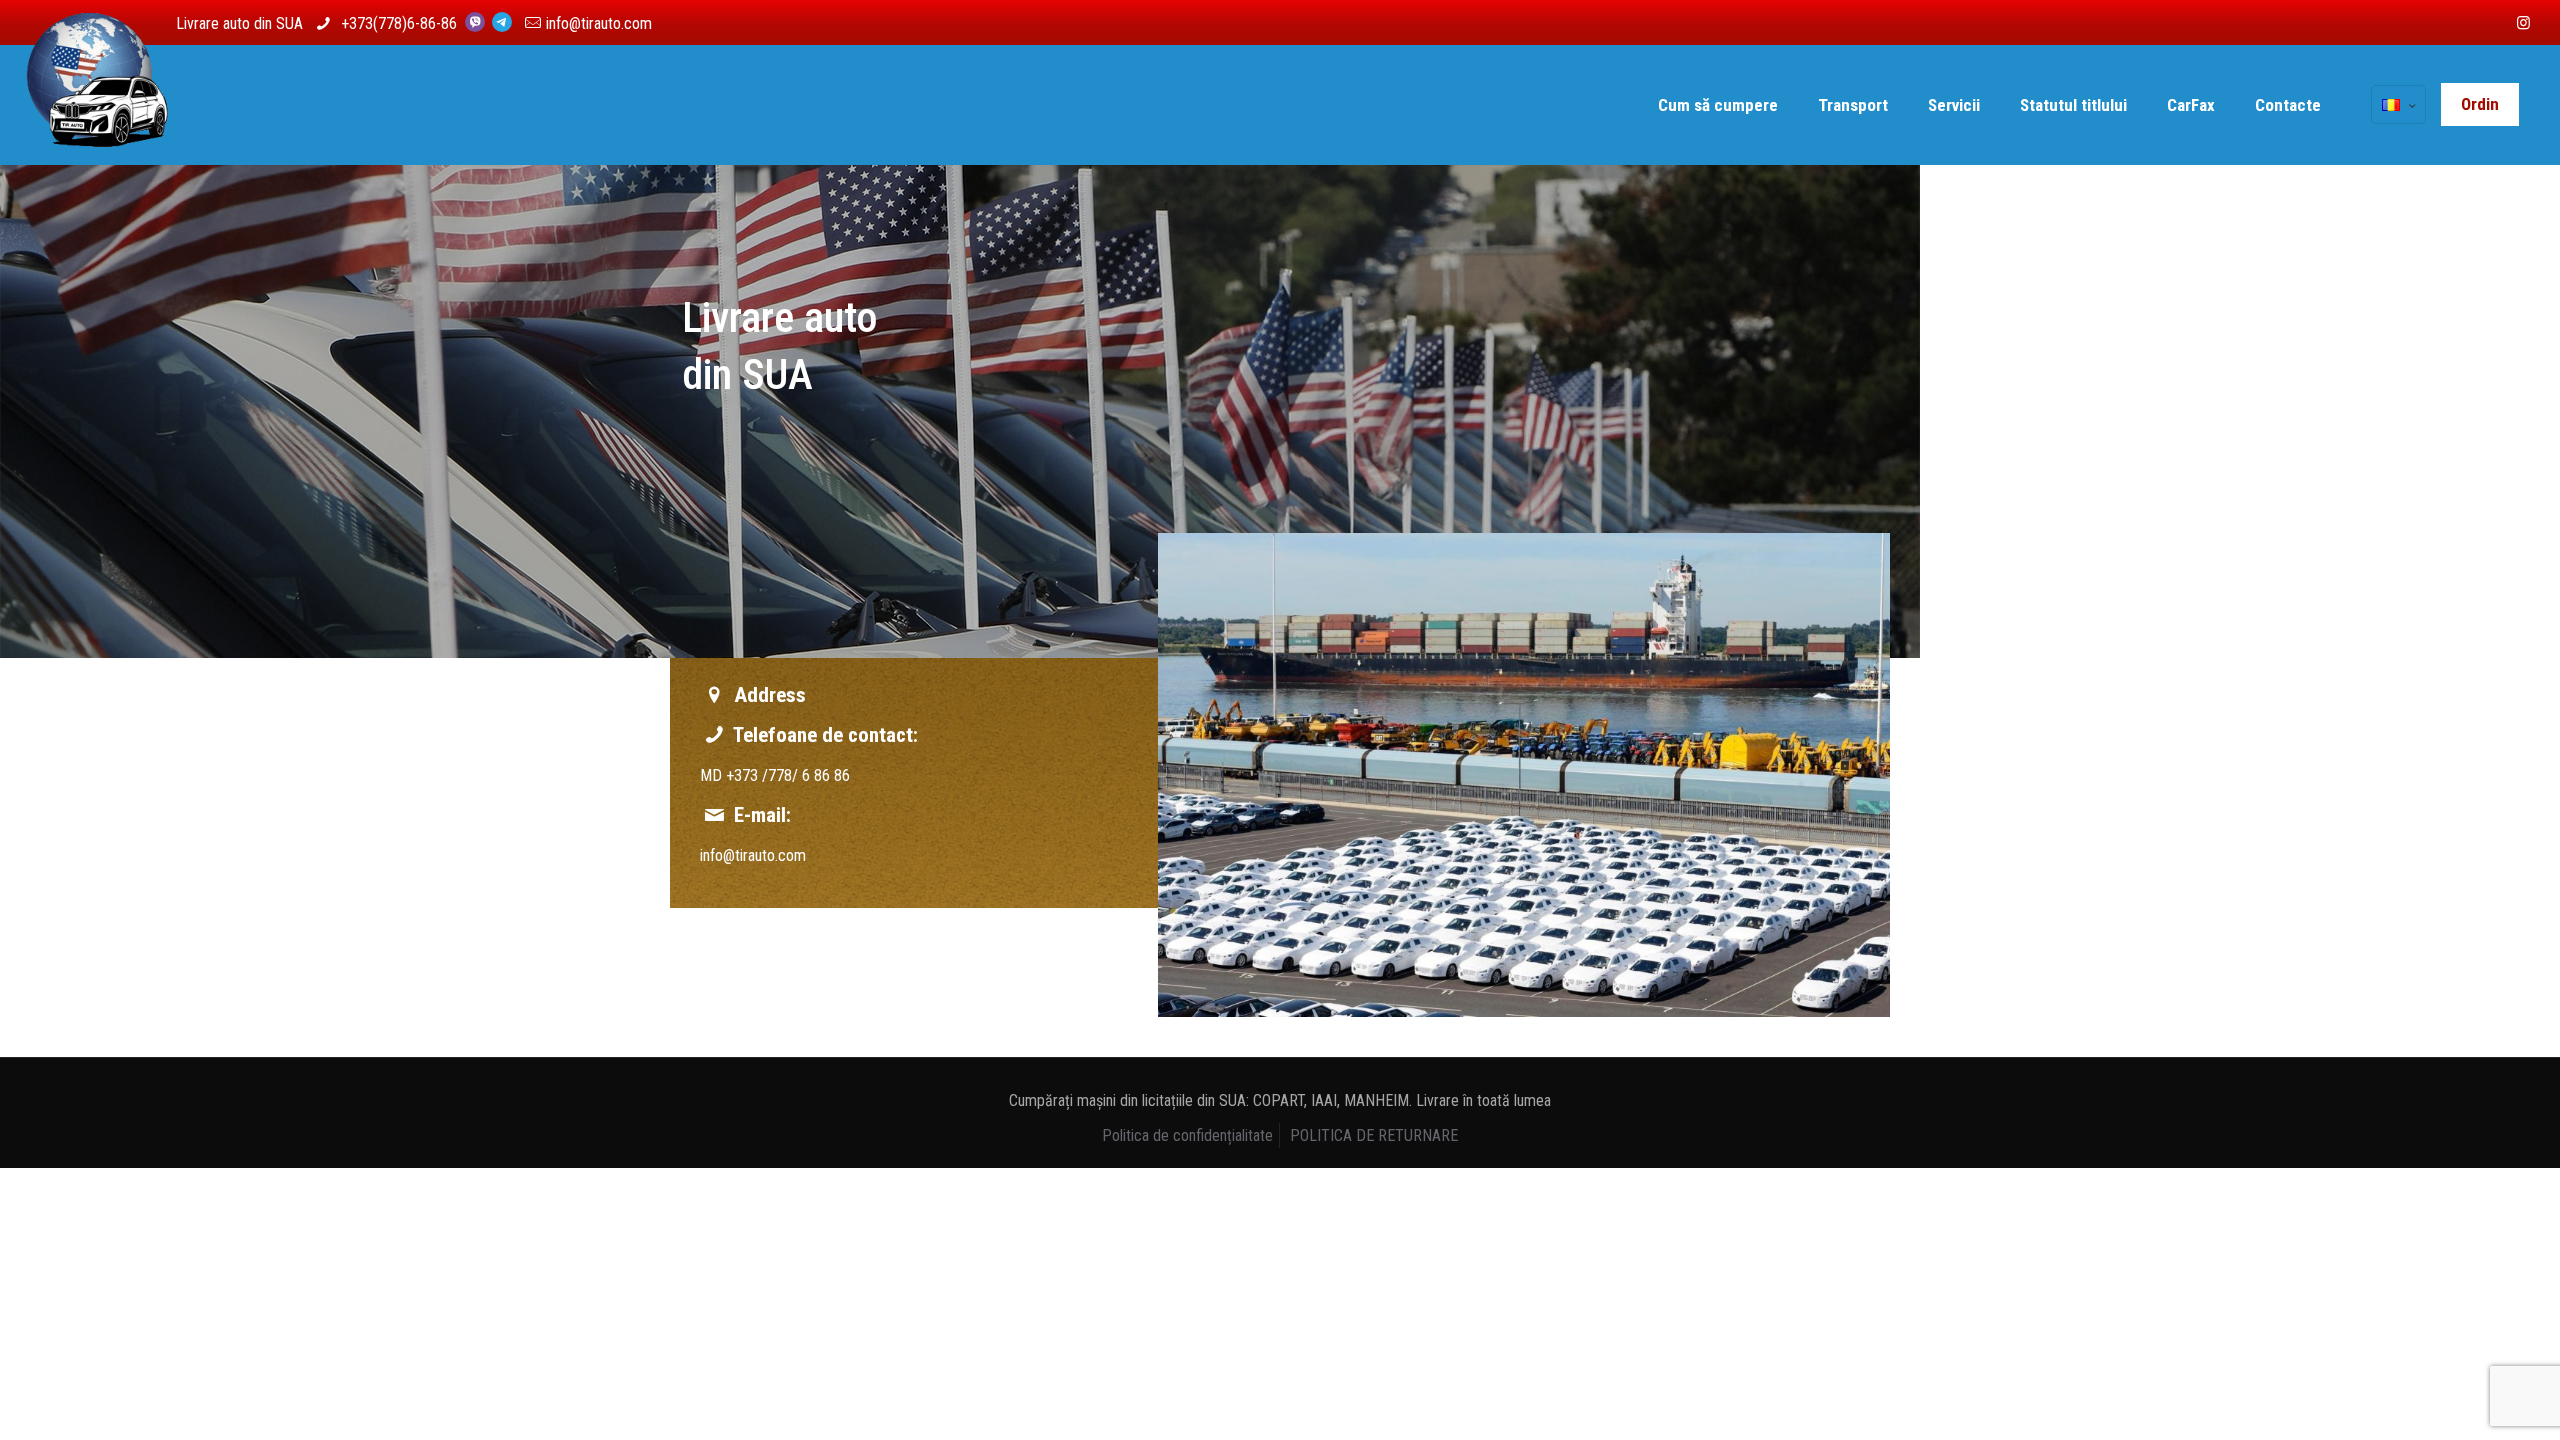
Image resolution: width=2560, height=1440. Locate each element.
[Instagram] (2523, 23)
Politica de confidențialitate (1187, 1135)
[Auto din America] (97, 105)
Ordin (2480, 104)
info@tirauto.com (599, 23)
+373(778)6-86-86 (401, 23)
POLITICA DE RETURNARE (1374, 1135)
